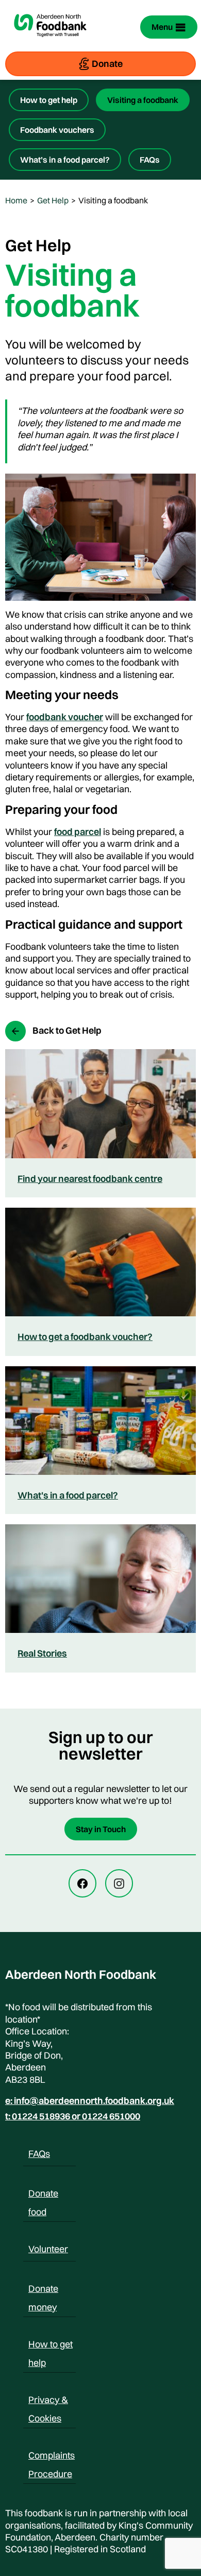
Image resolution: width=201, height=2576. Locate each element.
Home (16, 200)
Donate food (43, 2195)
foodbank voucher (65, 717)
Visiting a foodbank (143, 100)
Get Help (53, 200)
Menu (162, 27)
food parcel (78, 832)
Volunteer (48, 2249)
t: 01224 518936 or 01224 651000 (73, 2116)
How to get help (49, 100)
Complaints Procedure (52, 2457)
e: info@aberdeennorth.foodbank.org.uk (90, 2101)
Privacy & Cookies (48, 2401)
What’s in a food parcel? (65, 160)
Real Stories (42, 1653)
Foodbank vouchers (57, 130)
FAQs (150, 160)
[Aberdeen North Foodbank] (50, 43)
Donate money (43, 2290)
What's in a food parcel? (68, 1495)
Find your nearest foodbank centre (90, 1179)
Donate (107, 64)
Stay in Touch (101, 1829)
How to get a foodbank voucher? (85, 1337)
